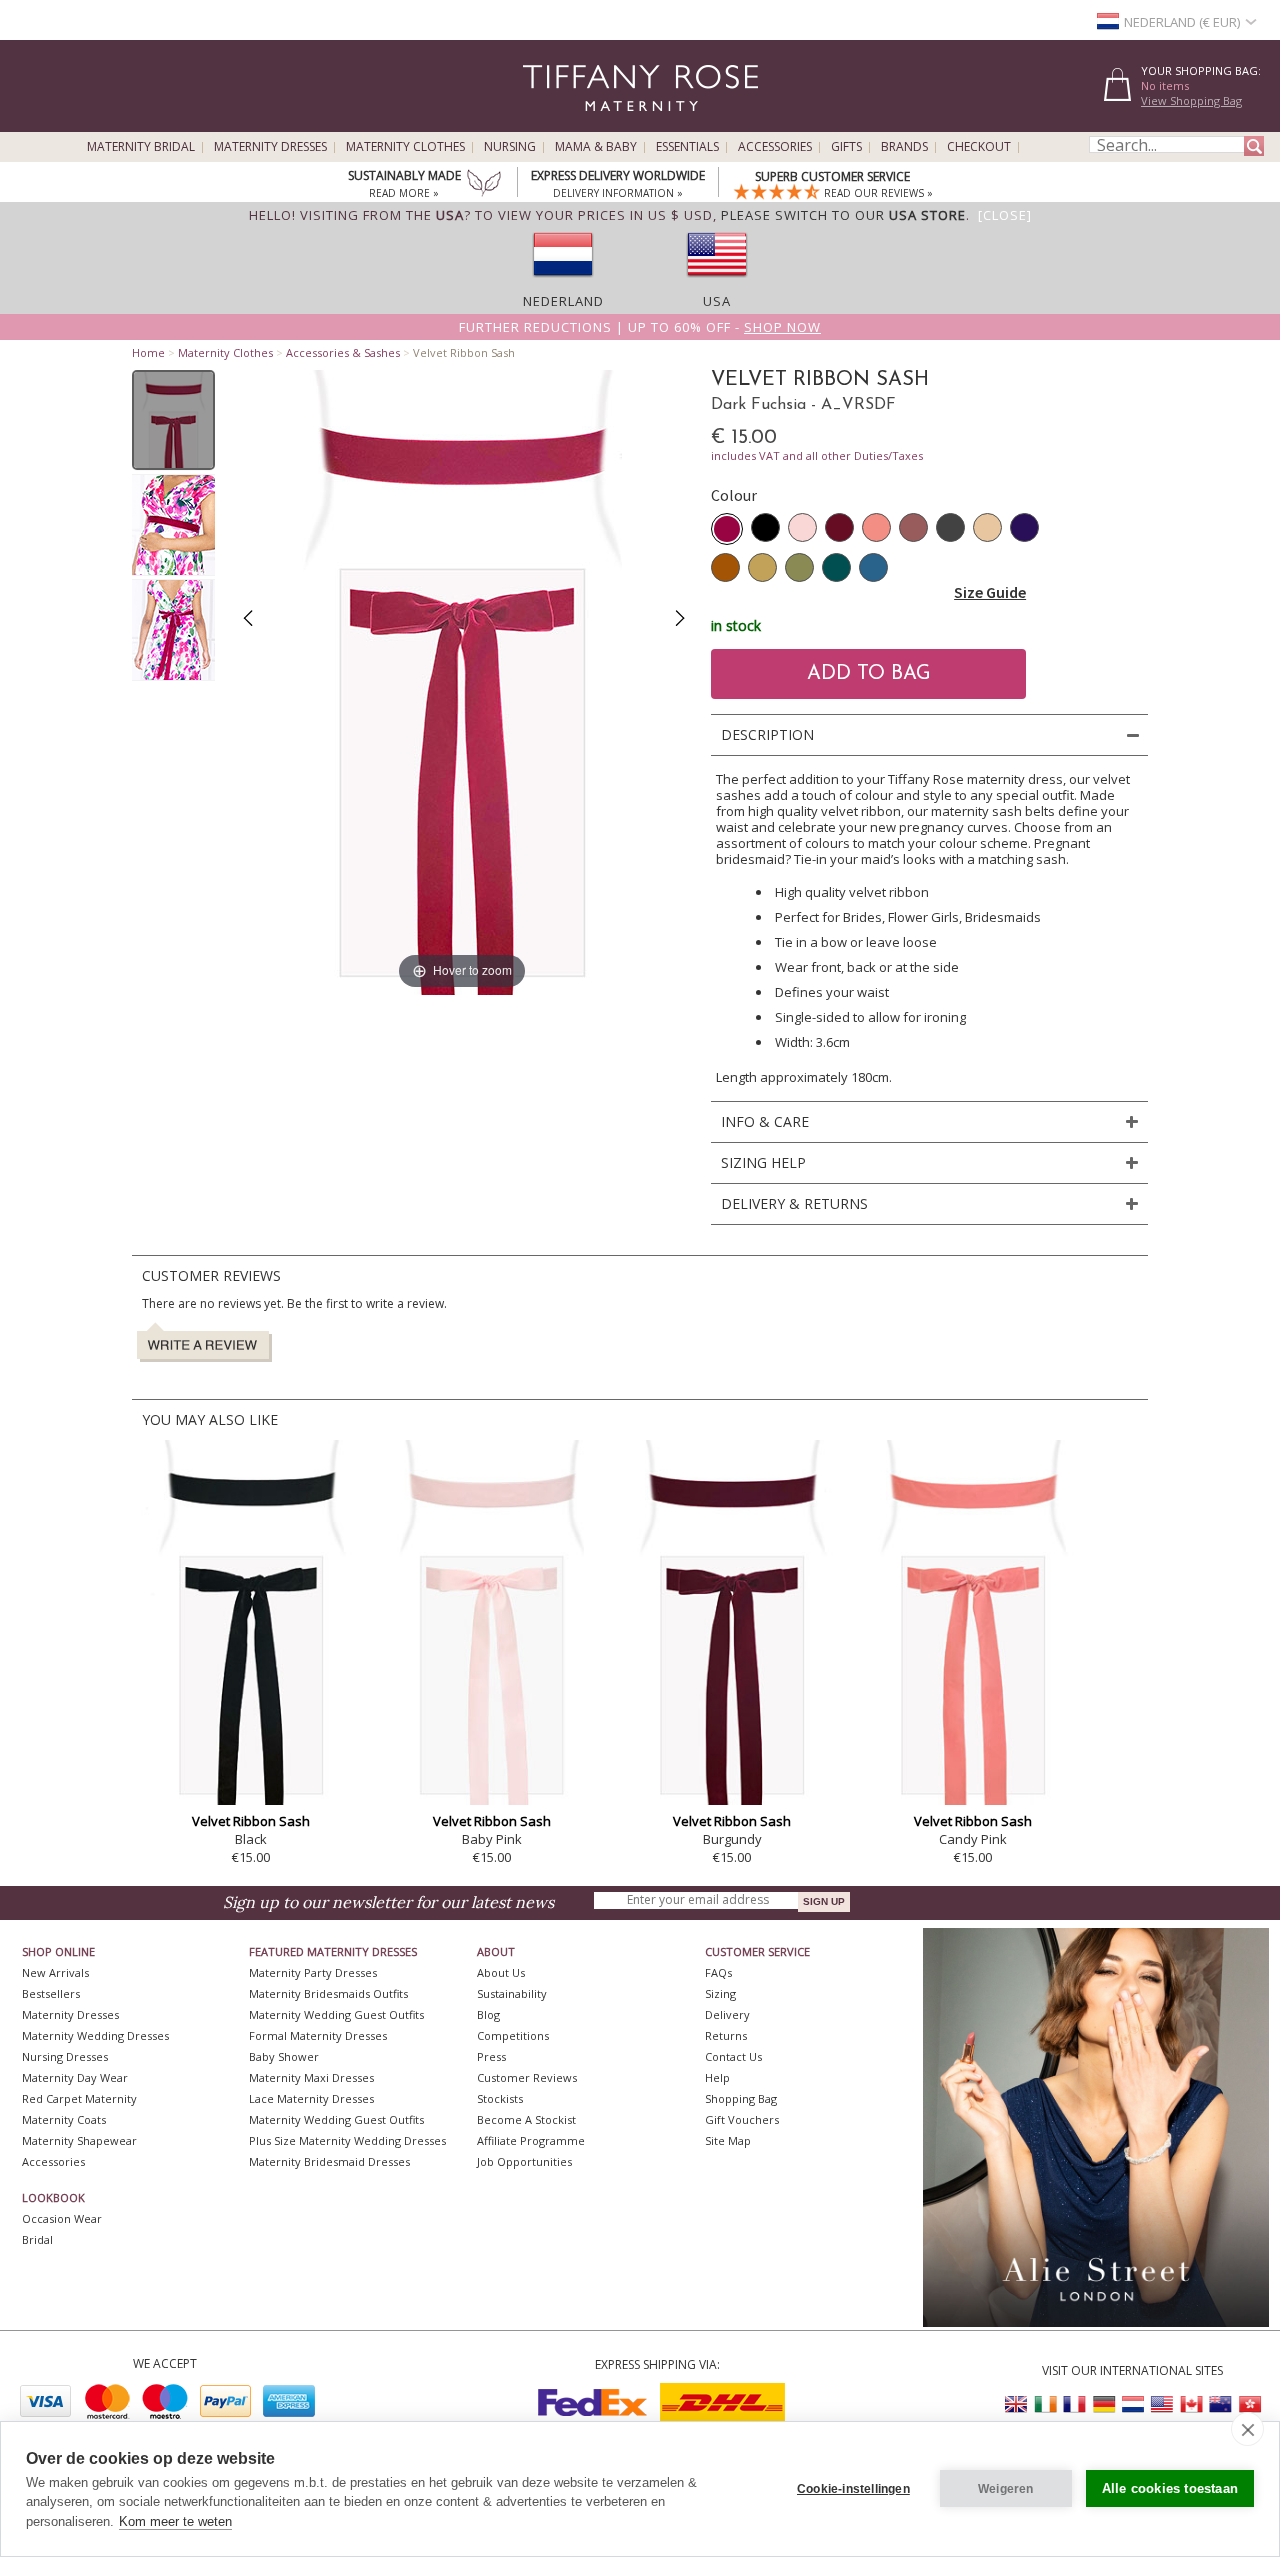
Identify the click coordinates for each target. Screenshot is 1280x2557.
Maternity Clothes (405, 147)
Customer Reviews (527, 2077)
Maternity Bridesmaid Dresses (329, 2161)
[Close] (1005, 215)
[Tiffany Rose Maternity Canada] (1191, 2404)
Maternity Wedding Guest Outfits (336, 2014)
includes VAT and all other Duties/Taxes (817, 455)
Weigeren (1006, 2489)
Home (148, 352)
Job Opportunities (524, 2161)
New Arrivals (55, 1972)
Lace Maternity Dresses (311, 2098)
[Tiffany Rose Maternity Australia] (1220, 2404)
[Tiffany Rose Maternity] (549, 123)
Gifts (846, 147)
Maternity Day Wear (75, 2077)
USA (717, 301)
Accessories (775, 147)
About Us (501, 1972)
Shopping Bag (741, 2098)
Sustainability (512, 1993)
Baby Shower (284, 2056)
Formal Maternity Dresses (318, 2035)
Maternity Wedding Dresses (95, 2035)
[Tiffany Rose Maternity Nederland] (1133, 2404)
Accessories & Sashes (343, 352)
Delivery (727, 2014)
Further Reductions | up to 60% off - (640, 327)
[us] (717, 283)
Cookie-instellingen (853, 2489)
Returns (726, 2035)
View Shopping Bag (1191, 100)
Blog (488, 2014)
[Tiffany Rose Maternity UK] (1017, 2404)
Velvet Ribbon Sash (251, 1821)
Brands (904, 147)
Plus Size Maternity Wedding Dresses (347, 2140)
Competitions (513, 2035)
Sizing (720, 1993)
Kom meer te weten (175, 2521)
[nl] (563, 283)
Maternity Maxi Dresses (311, 2077)
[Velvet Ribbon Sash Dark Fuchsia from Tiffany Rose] (173, 420)
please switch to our (843, 215)
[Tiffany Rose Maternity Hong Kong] (1249, 2404)
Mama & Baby (596, 147)
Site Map (728, 2140)
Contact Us (733, 2056)
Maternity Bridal (141, 147)
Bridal (37, 2239)
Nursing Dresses (65, 2056)
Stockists (500, 2098)
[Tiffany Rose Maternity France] (1075, 2404)
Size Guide (990, 592)
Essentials (687, 147)
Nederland (563, 301)
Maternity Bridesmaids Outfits (328, 1993)
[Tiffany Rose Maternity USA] (1162, 2404)
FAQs (718, 1972)
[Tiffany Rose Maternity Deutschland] (1104, 2404)
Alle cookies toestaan (1170, 2488)
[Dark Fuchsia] (727, 529)
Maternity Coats (64, 2119)
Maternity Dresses (270, 147)
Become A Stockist (526, 2119)
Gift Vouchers (742, 2119)
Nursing (510, 147)
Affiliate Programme (531, 2140)
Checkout (979, 147)
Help (717, 2077)
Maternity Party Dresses (313, 1972)
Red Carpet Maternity (79, 2098)
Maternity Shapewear (79, 2140)
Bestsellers (51, 1993)
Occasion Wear (62, 2218)
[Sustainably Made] (484, 185)
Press (491, 2056)
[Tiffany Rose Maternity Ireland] (1046, 2404)
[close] (1247, 2429)
